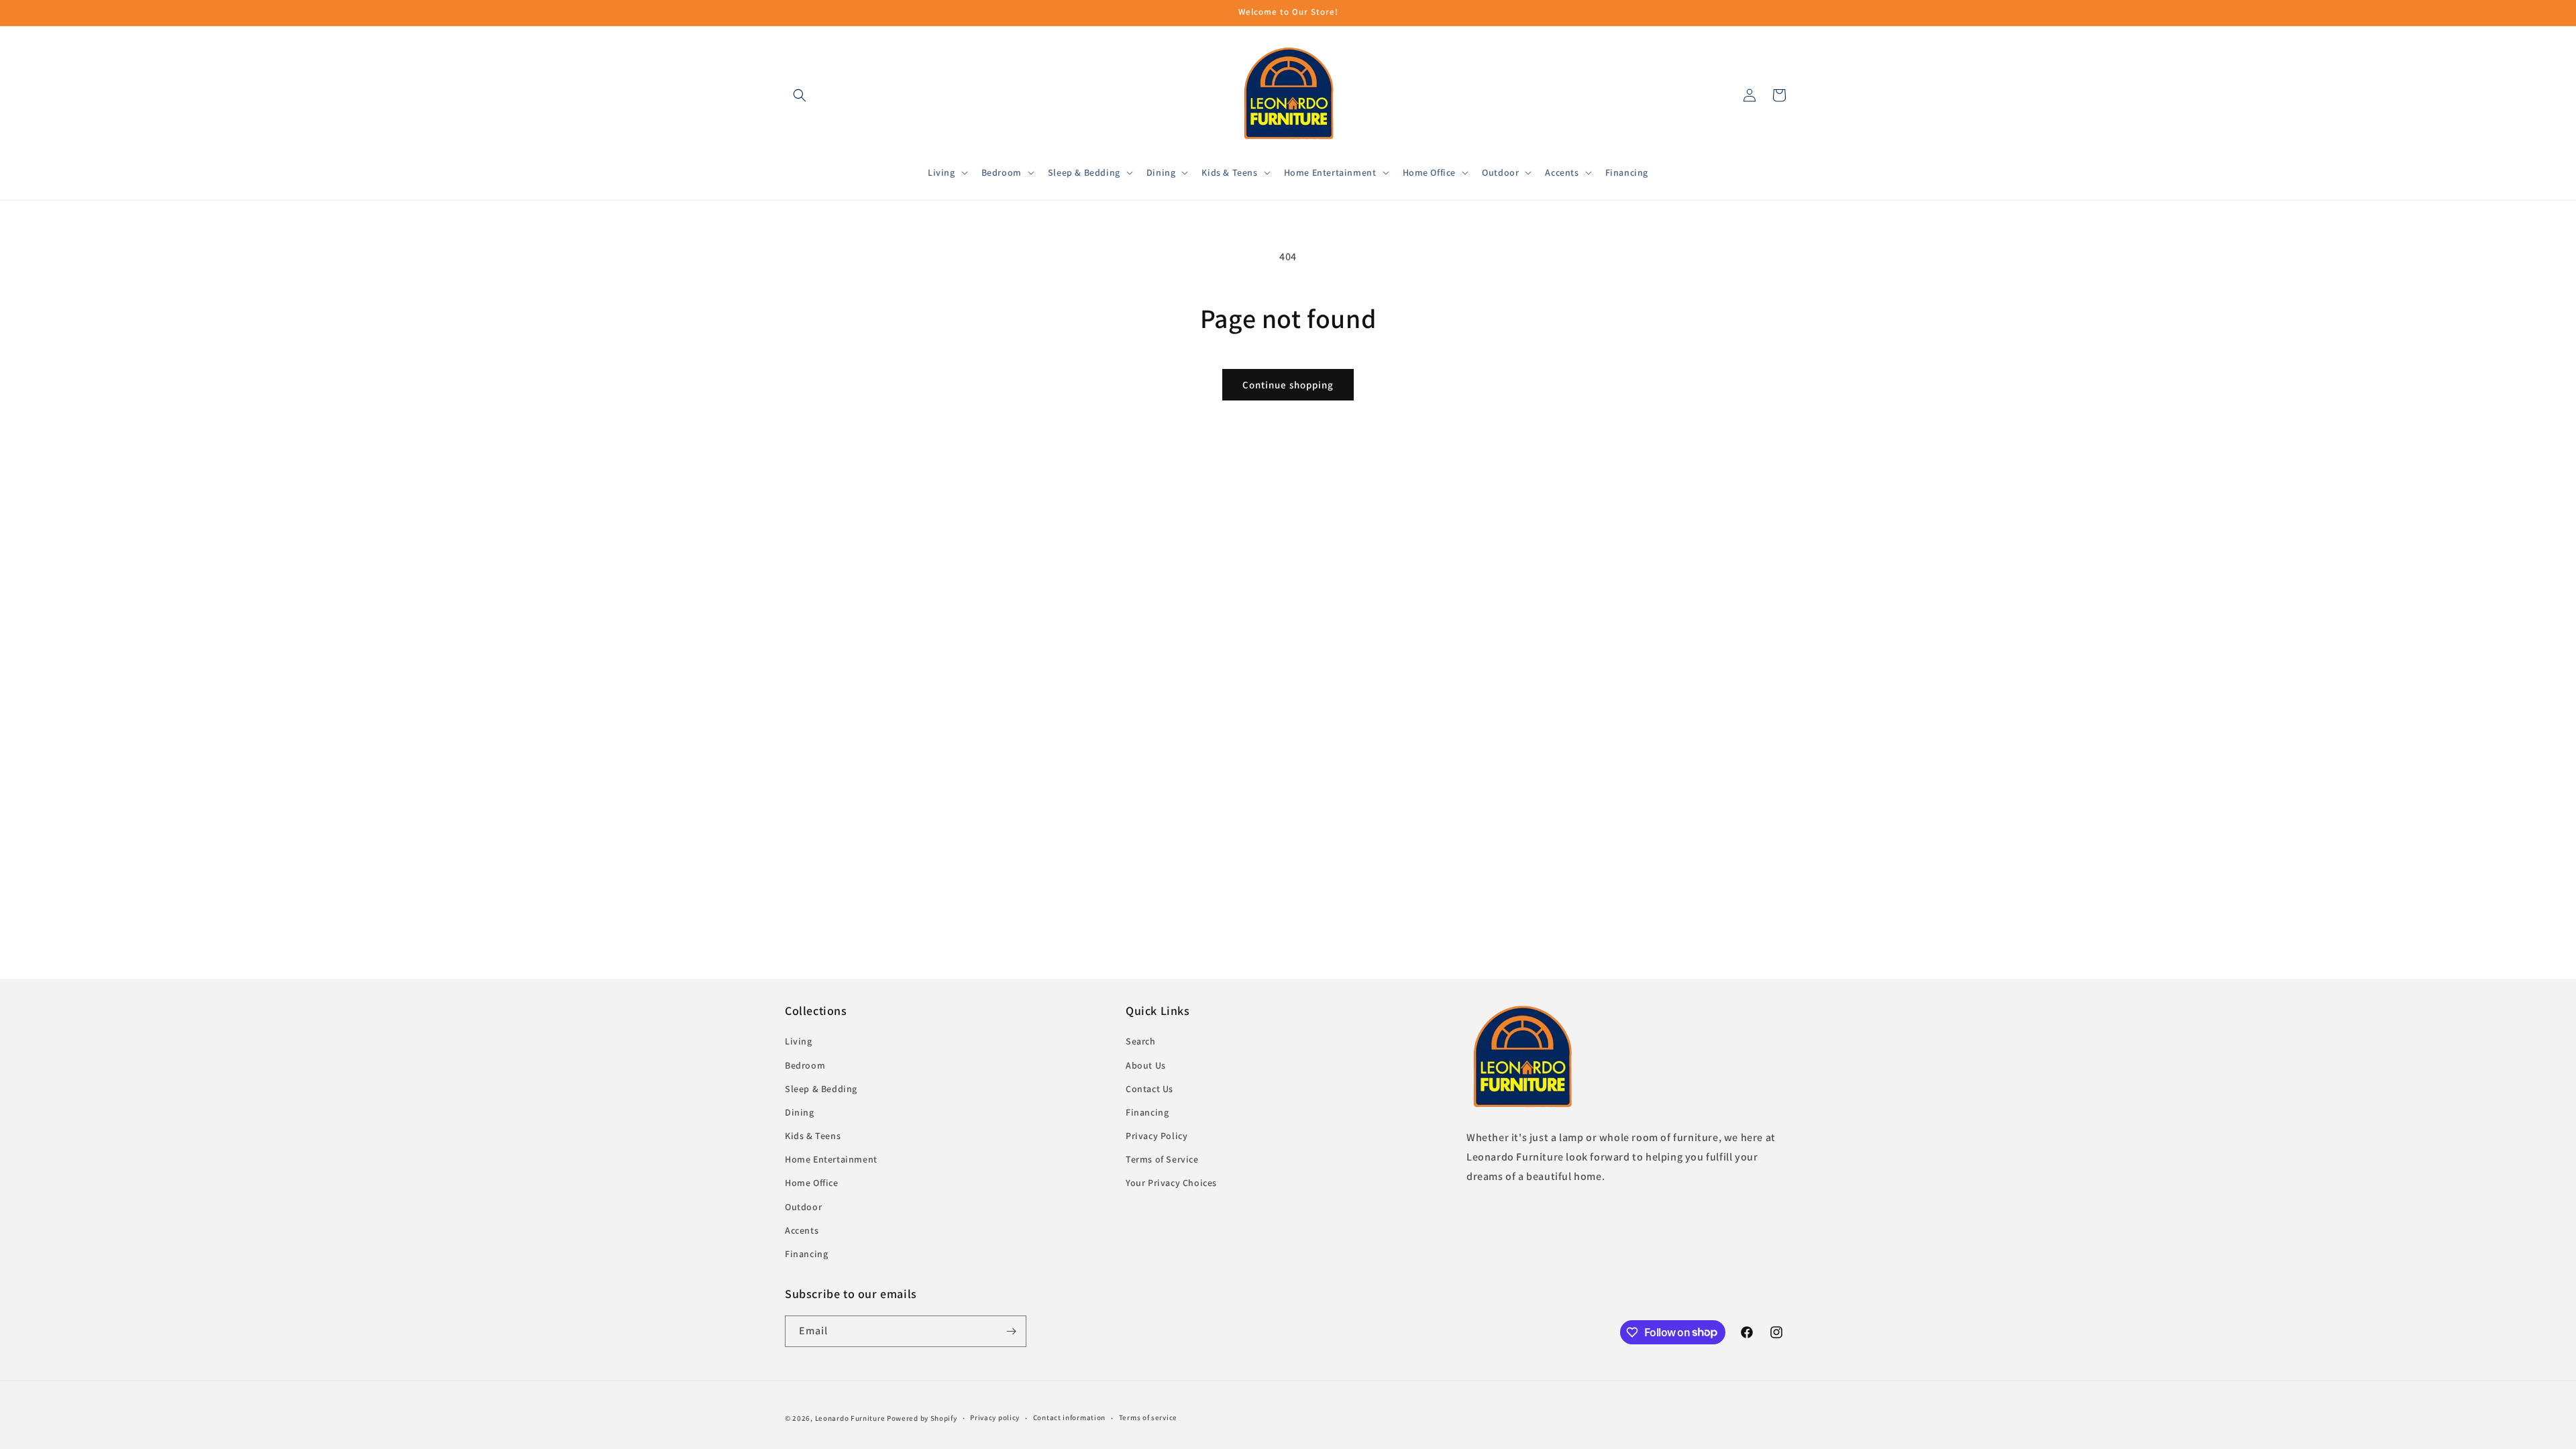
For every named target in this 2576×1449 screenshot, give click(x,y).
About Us (1146, 1065)
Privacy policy (995, 1417)
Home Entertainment (831, 1159)
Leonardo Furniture (850, 1418)
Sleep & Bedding (821, 1089)
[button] (800, 95)
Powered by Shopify (922, 1418)
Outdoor (803, 1207)
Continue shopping (1288, 385)
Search (1141, 1041)
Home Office (812, 1183)
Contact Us (1149, 1089)
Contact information (1069, 1417)
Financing (806, 1254)
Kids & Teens (813, 1136)
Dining (800, 1112)
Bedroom (805, 1065)
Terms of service (1148, 1417)
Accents (802, 1230)
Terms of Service (1162, 1159)
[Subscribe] (1011, 1331)
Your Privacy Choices (1171, 1183)
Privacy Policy (1157, 1136)
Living (799, 1041)
